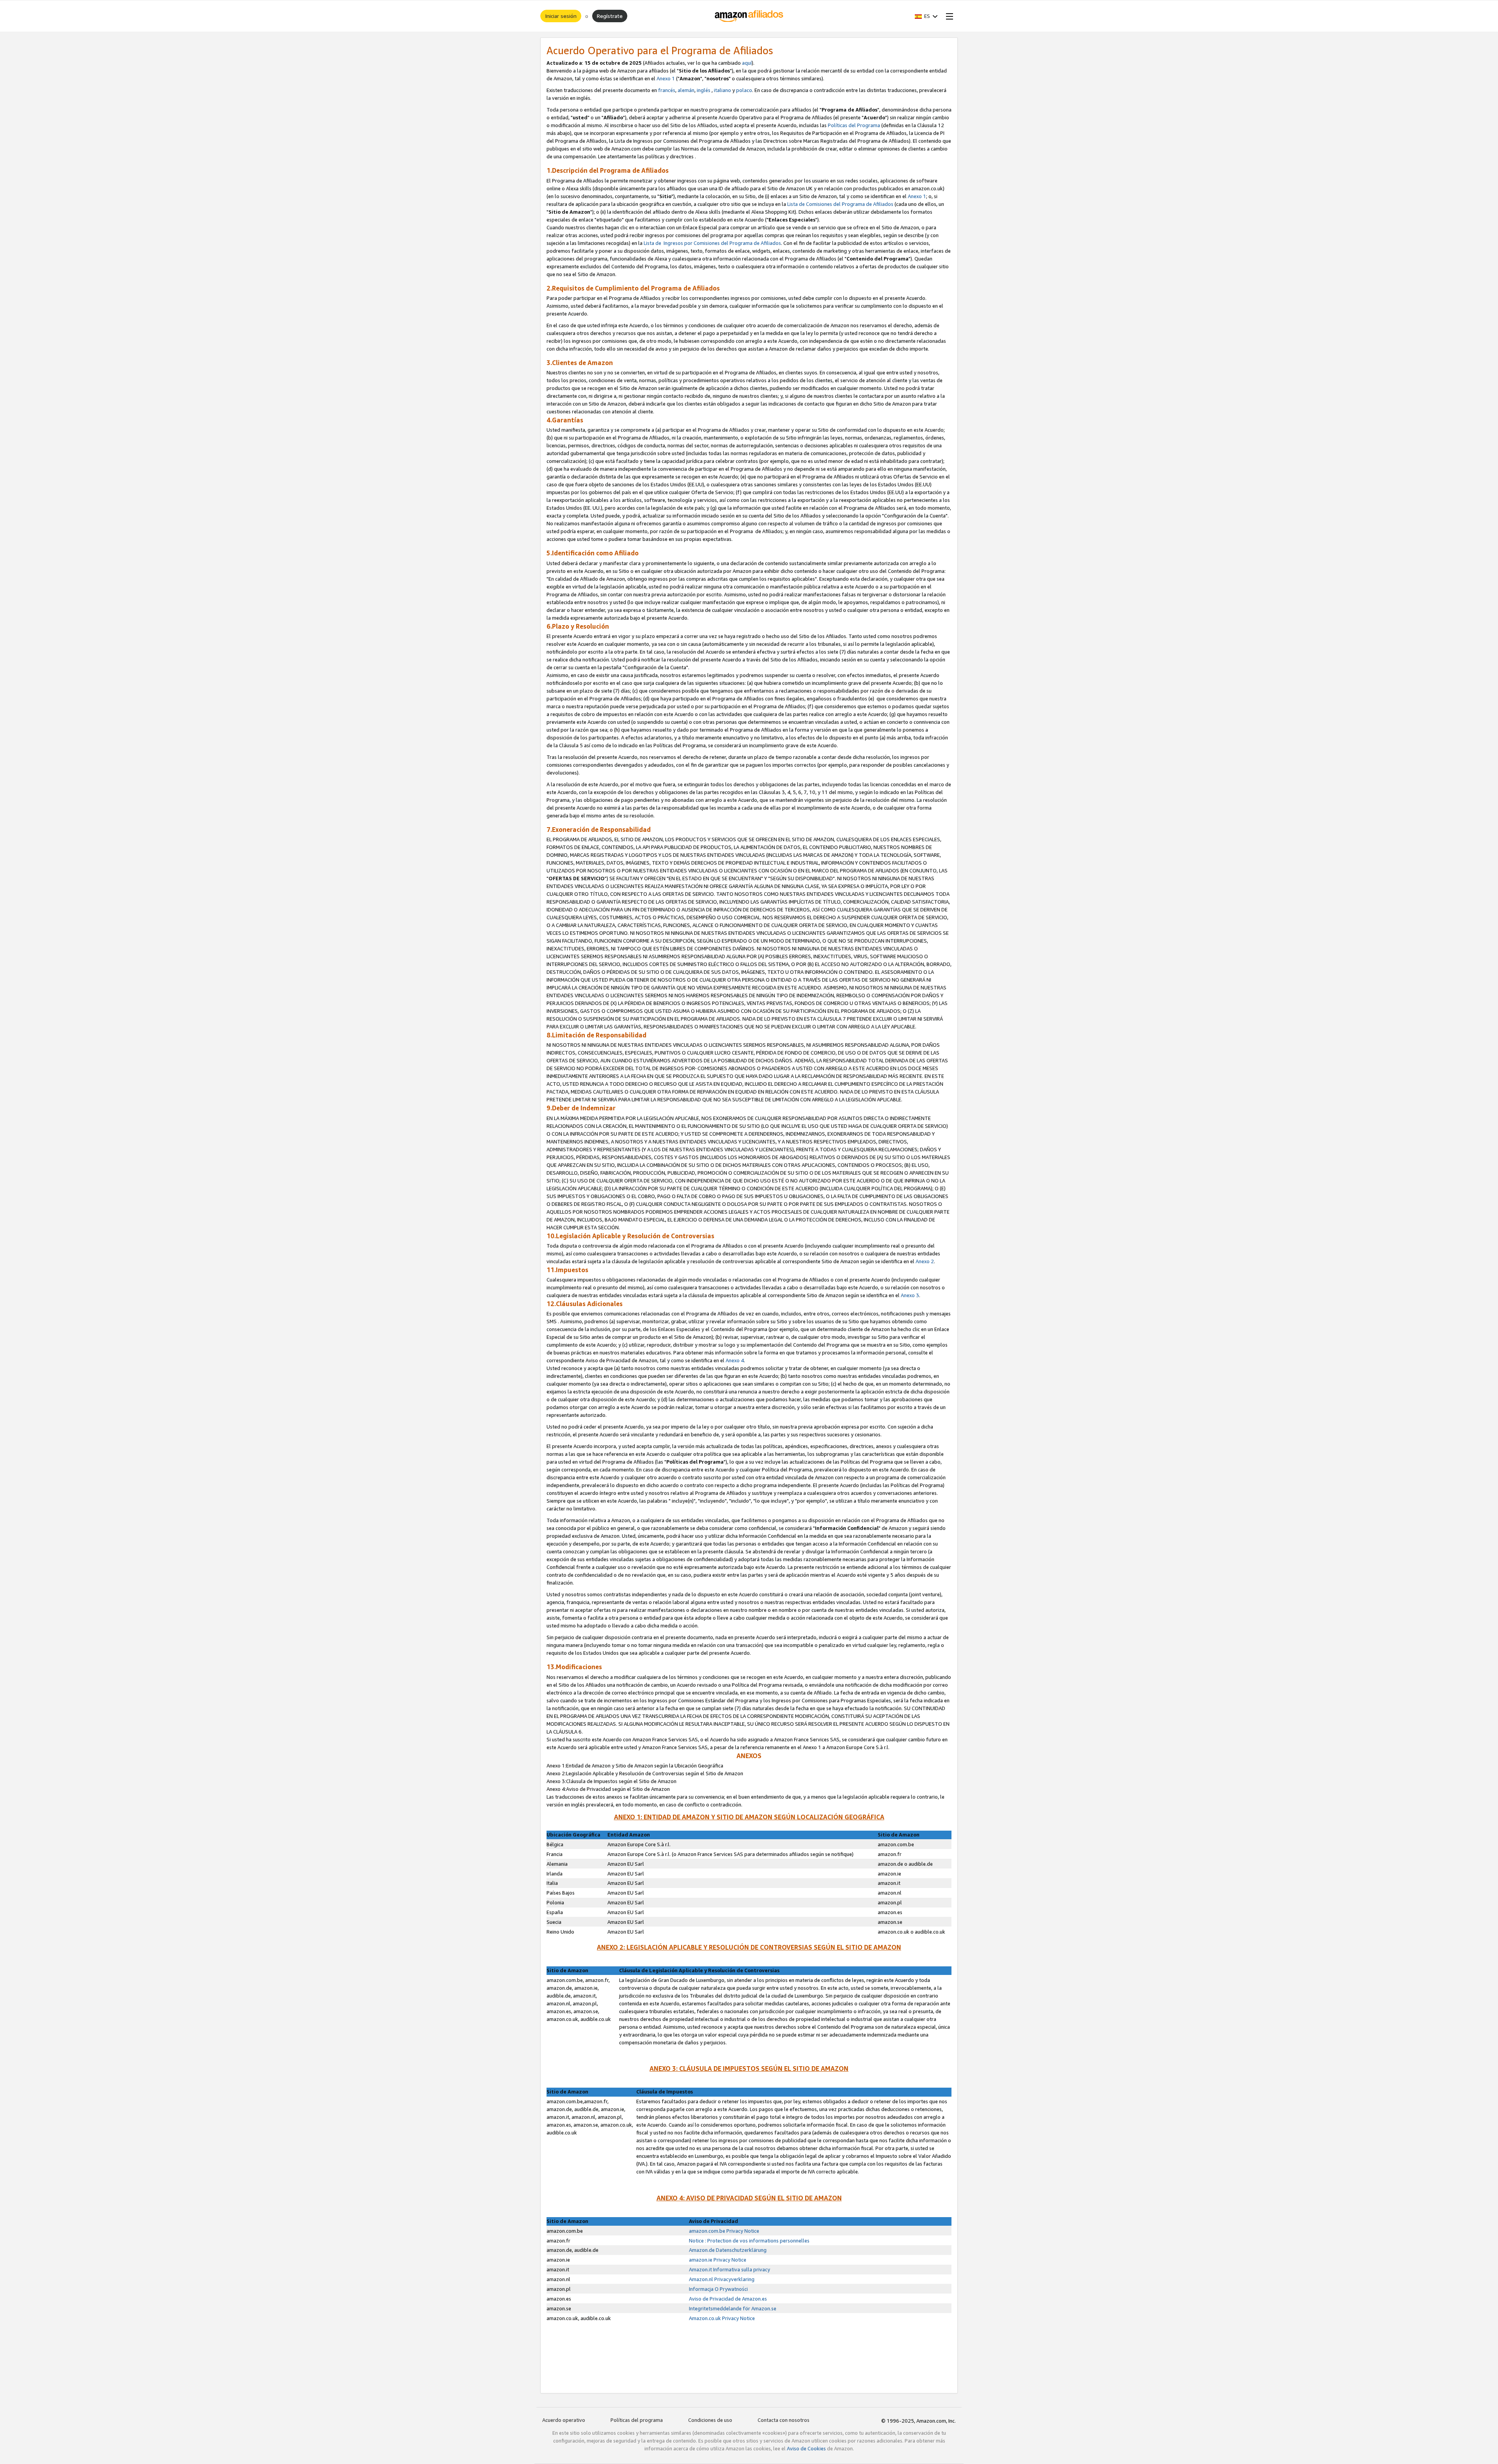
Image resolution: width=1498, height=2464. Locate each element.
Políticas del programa (637, 2420)
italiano (722, 90)
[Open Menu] (948, 16)
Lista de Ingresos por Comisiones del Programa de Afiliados (712, 243)
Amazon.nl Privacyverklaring (722, 2279)
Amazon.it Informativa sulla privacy (729, 2269)
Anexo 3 (910, 1295)
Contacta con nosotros (784, 2420)
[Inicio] (749, 16)
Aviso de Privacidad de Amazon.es (728, 2299)
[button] (926, 16)
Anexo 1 (666, 78)
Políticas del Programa (854, 125)
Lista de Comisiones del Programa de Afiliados (840, 204)
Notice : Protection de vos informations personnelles (749, 2241)
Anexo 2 (925, 1261)
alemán (686, 90)
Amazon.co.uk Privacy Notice (722, 2318)
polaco (744, 90)
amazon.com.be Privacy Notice (724, 2231)
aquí (747, 63)
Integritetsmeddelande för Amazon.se (733, 2308)
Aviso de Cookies (806, 2448)
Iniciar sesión (561, 16)
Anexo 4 (735, 1360)
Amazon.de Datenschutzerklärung (728, 2250)
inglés (704, 90)
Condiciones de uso (710, 2420)
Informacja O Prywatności (718, 2289)
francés (667, 90)
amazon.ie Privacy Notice (718, 2260)
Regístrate (610, 16)
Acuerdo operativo (564, 2420)
